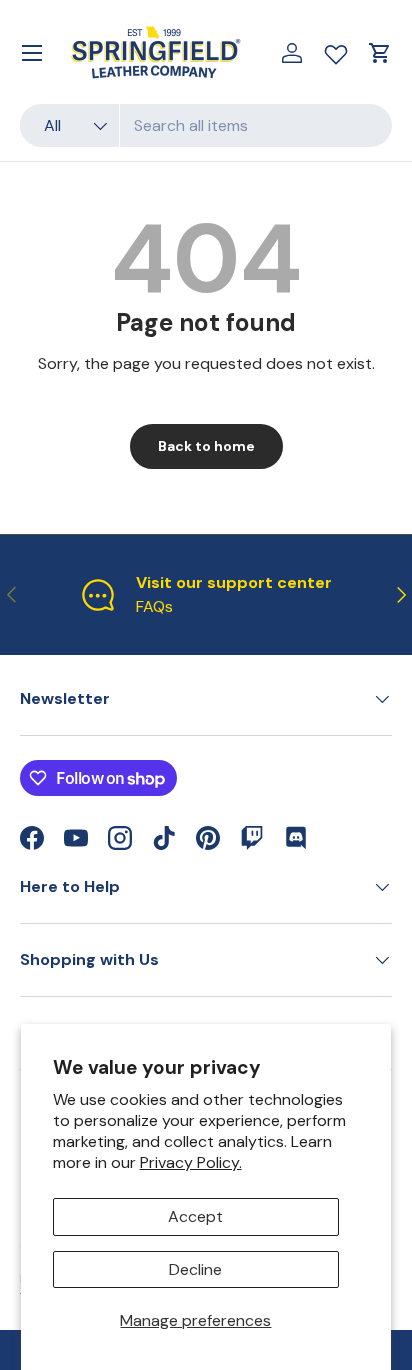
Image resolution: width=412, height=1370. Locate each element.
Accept (195, 1216)
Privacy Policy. (191, 1162)
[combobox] (206, 125)
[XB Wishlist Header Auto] (336, 50)
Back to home (206, 446)
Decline (195, 1269)
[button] (380, 53)
